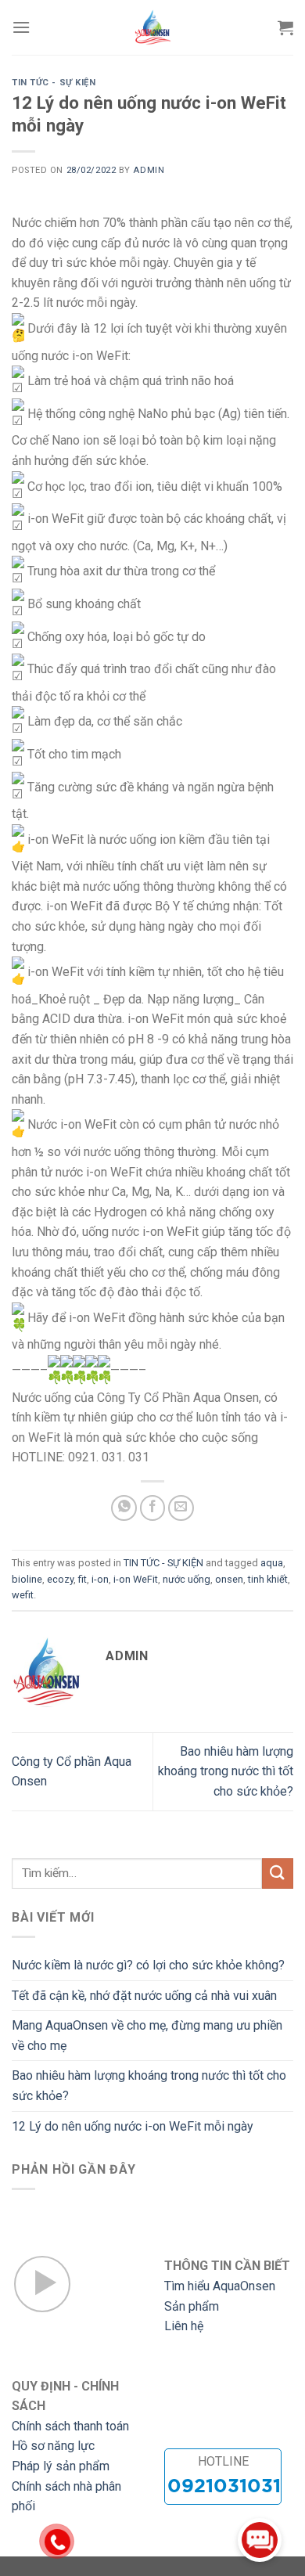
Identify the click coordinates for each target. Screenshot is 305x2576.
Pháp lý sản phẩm (61, 2466)
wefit (23, 1595)
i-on (100, 1579)
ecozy (60, 1579)
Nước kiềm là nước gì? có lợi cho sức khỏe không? (148, 1965)
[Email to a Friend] (181, 1508)
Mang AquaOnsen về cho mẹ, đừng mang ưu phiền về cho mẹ (147, 2036)
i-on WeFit (136, 1579)
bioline (27, 1579)
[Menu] (21, 27)
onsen (229, 1579)
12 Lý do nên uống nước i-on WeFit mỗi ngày (133, 2126)
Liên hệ (184, 2326)
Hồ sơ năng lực (53, 2446)
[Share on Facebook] (153, 1508)
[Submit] (278, 1873)
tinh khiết (268, 1579)
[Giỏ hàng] (285, 27)
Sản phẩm (192, 2306)
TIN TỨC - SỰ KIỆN (54, 83)
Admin (149, 170)
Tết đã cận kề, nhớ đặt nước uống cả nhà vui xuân (144, 1996)
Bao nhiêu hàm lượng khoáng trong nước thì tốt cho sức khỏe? (226, 1771)
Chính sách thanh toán (70, 2426)
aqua (272, 1563)
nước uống (187, 1579)
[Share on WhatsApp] (124, 1508)
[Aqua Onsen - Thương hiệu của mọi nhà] (152, 27)
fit (83, 1579)
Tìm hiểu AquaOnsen (220, 2286)
